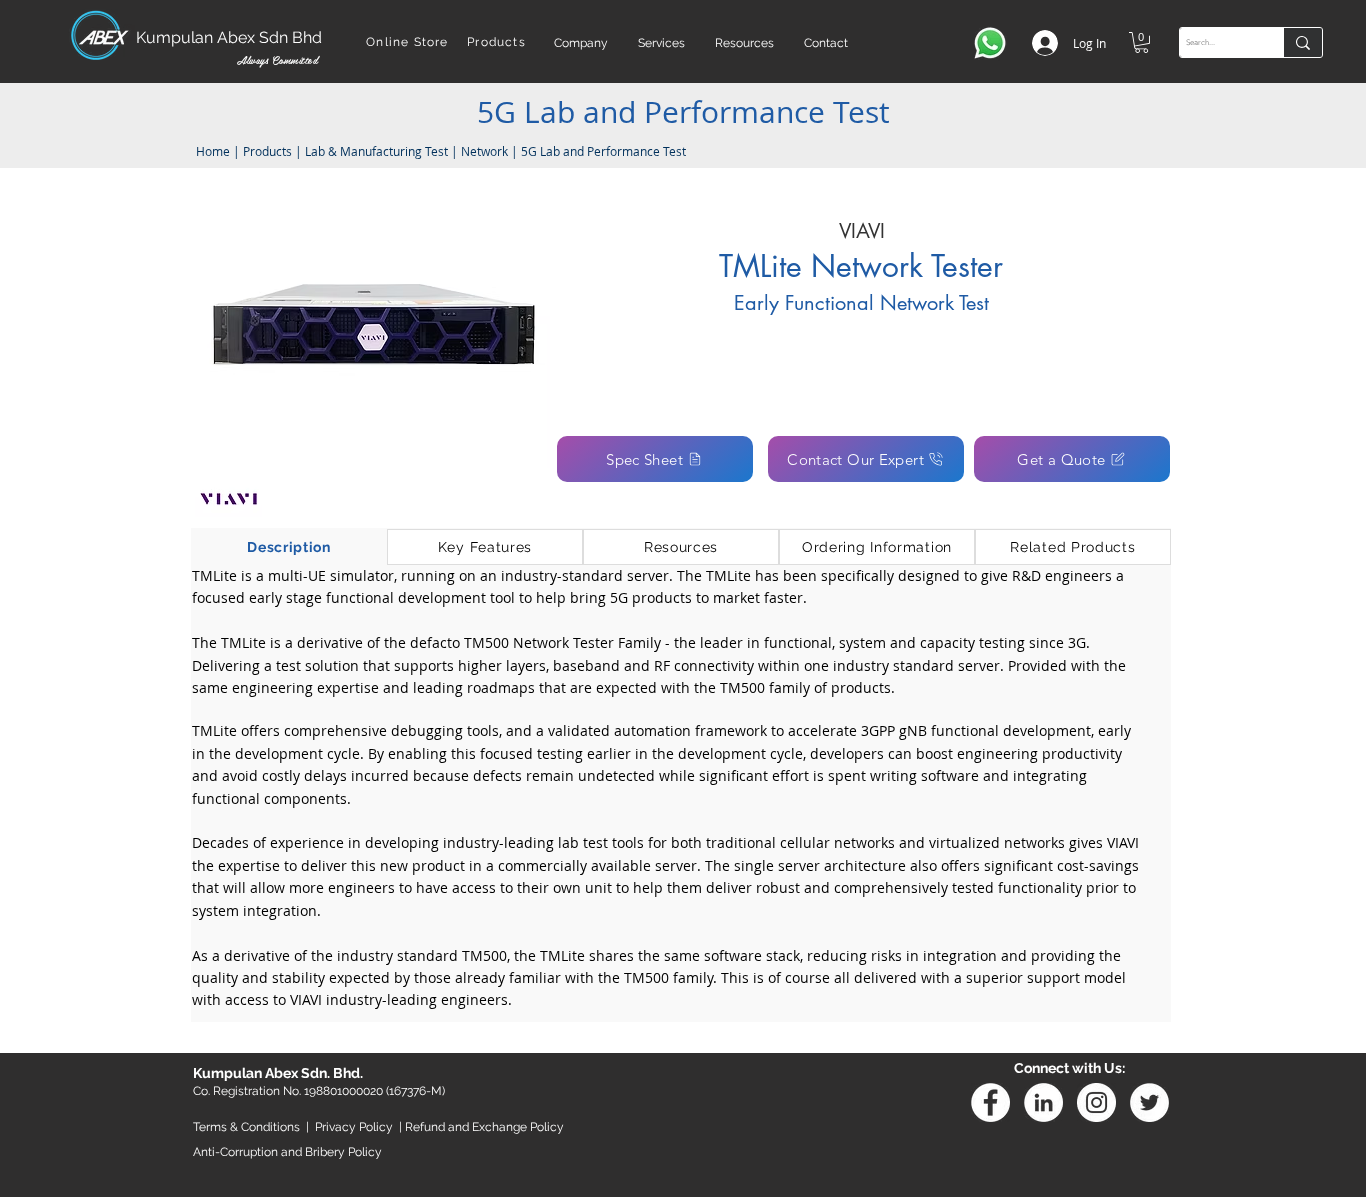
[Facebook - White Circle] (990, 1102)
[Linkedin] (1043, 1102)
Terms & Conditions (246, 1127)
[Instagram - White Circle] (1096, 1102)
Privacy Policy (354, 1127)
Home (211, 151)
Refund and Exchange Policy (484, 1127)
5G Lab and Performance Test (603, 151)
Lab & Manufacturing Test (378, 151)
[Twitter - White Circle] (1149, 1102)
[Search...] (1302, 42)
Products (267, 151)
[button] (581, 43)
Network (484, 151)
